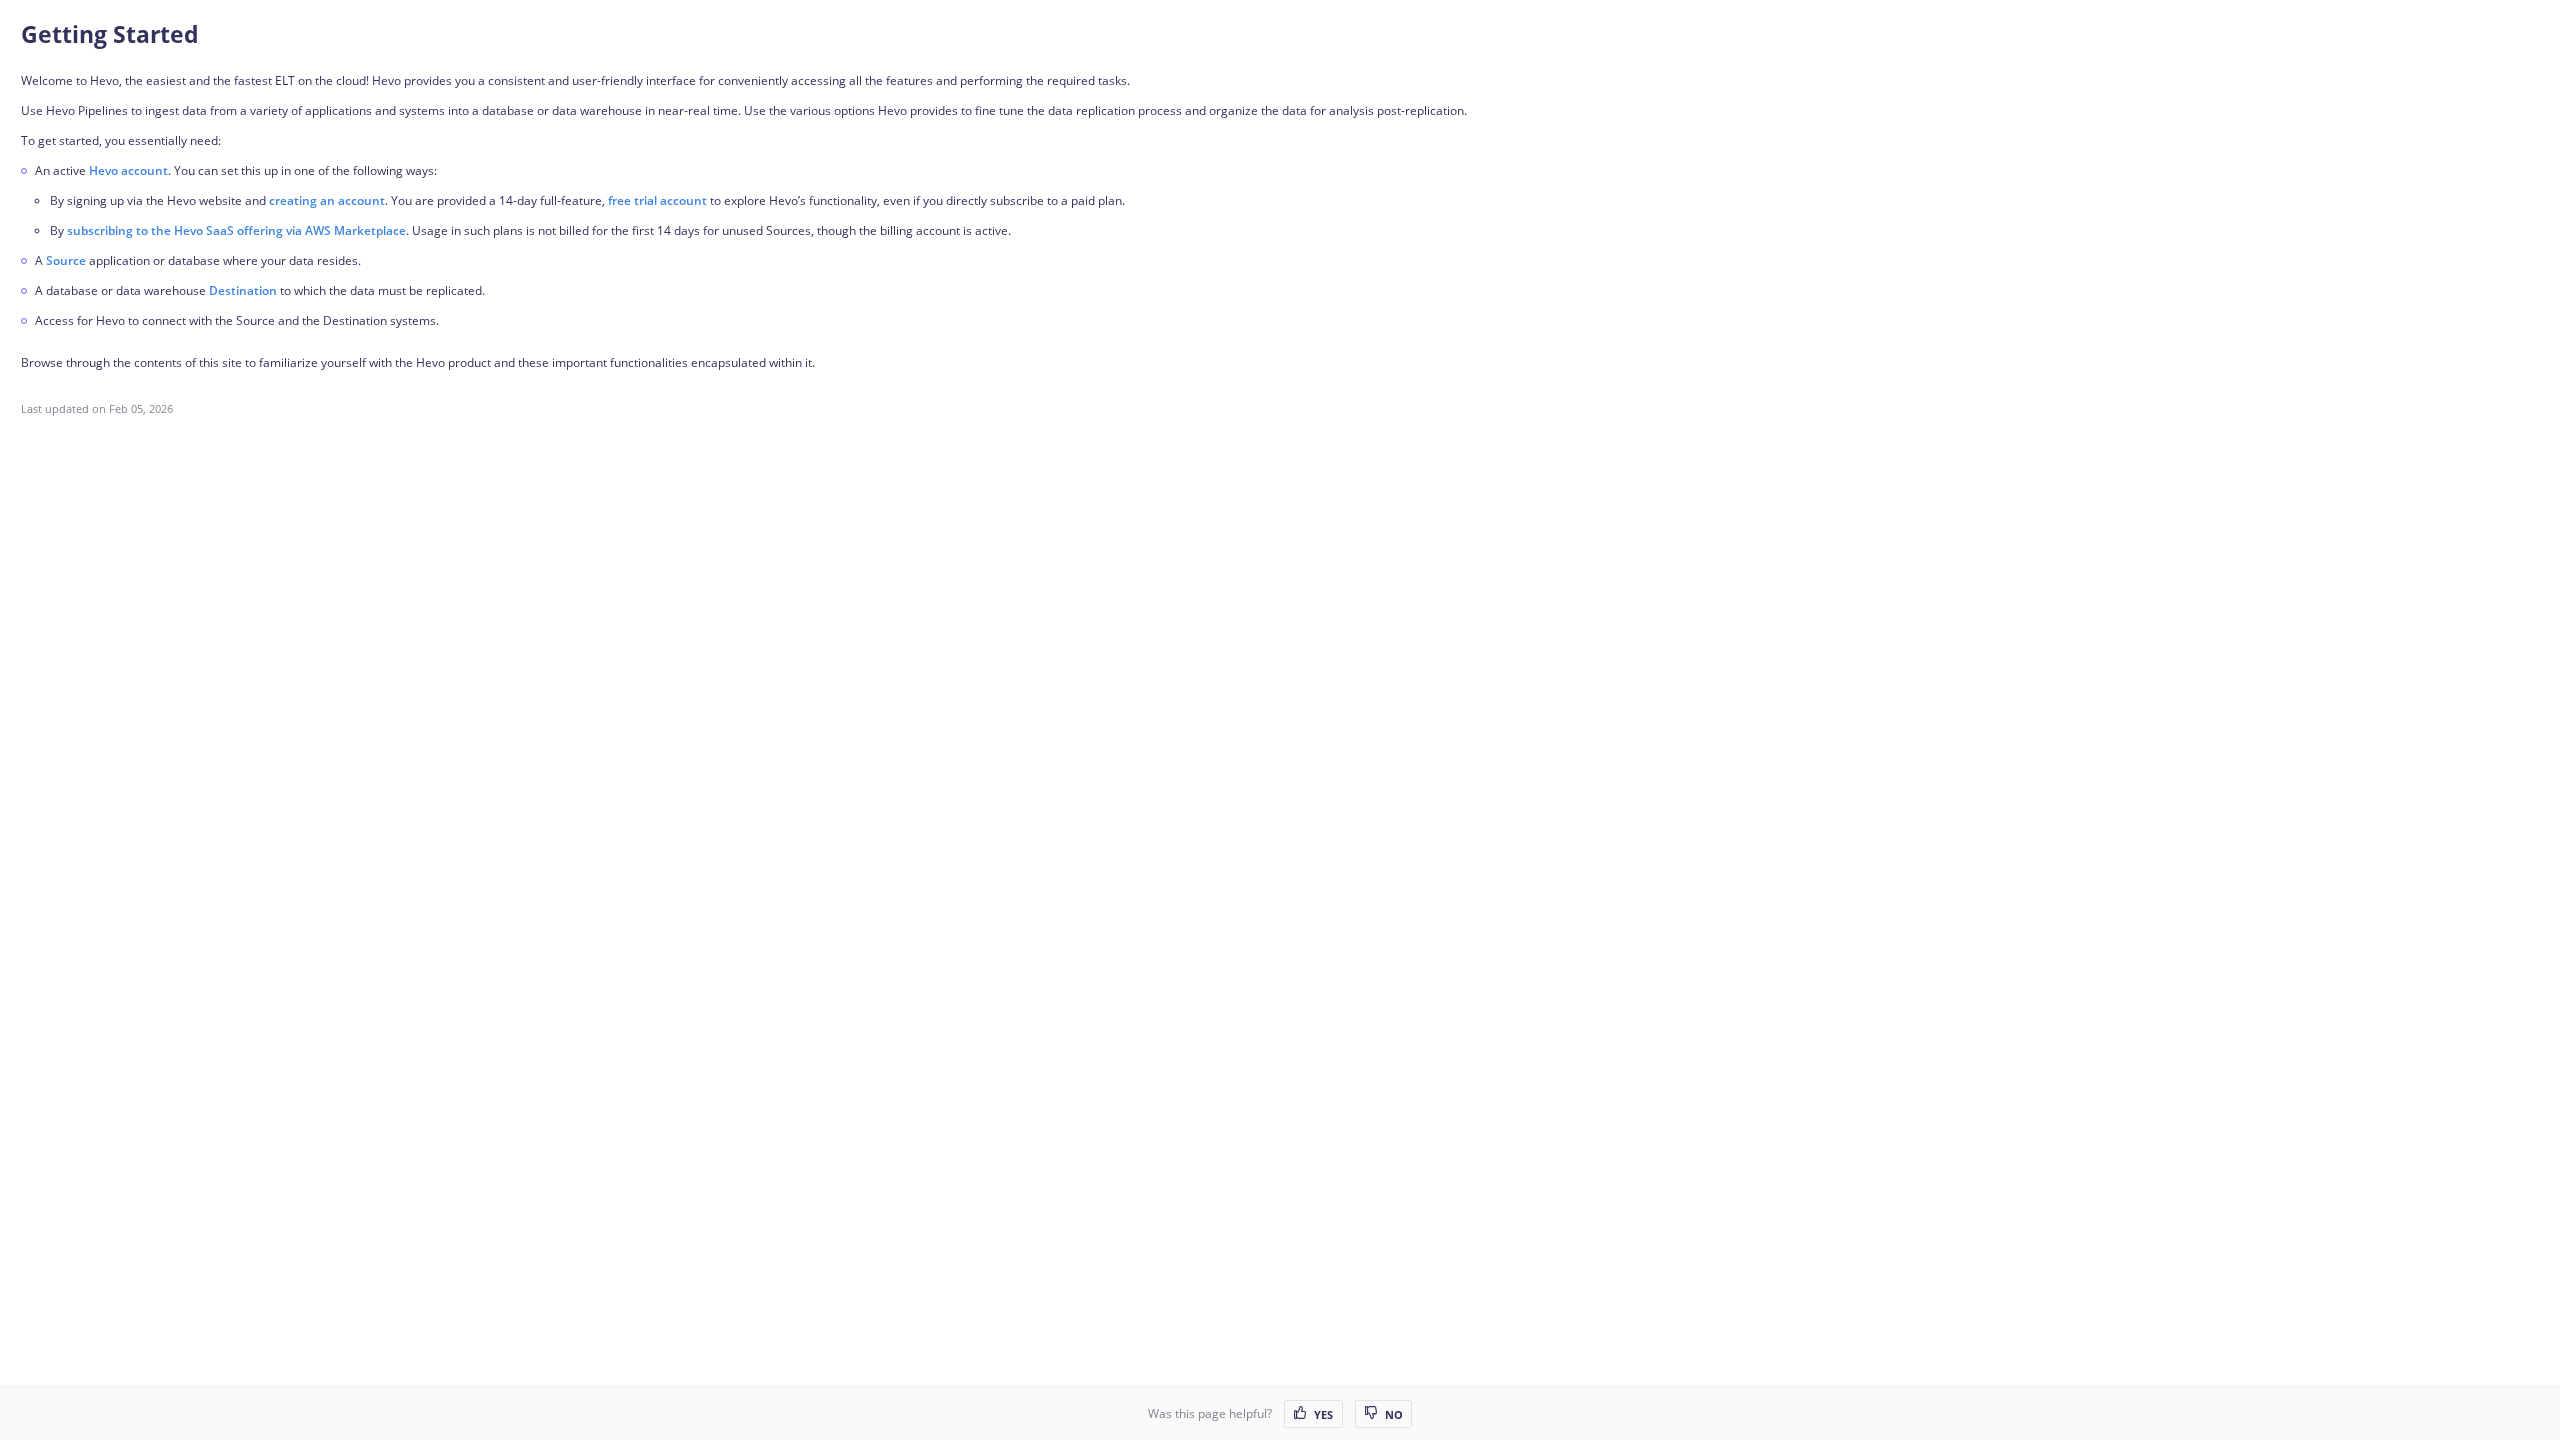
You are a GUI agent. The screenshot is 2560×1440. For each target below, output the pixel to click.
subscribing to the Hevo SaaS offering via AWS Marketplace (236, 230)
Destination (243, 290)
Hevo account (128, 170)
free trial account (657, 200)
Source (66, 260)
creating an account (327, 200)
